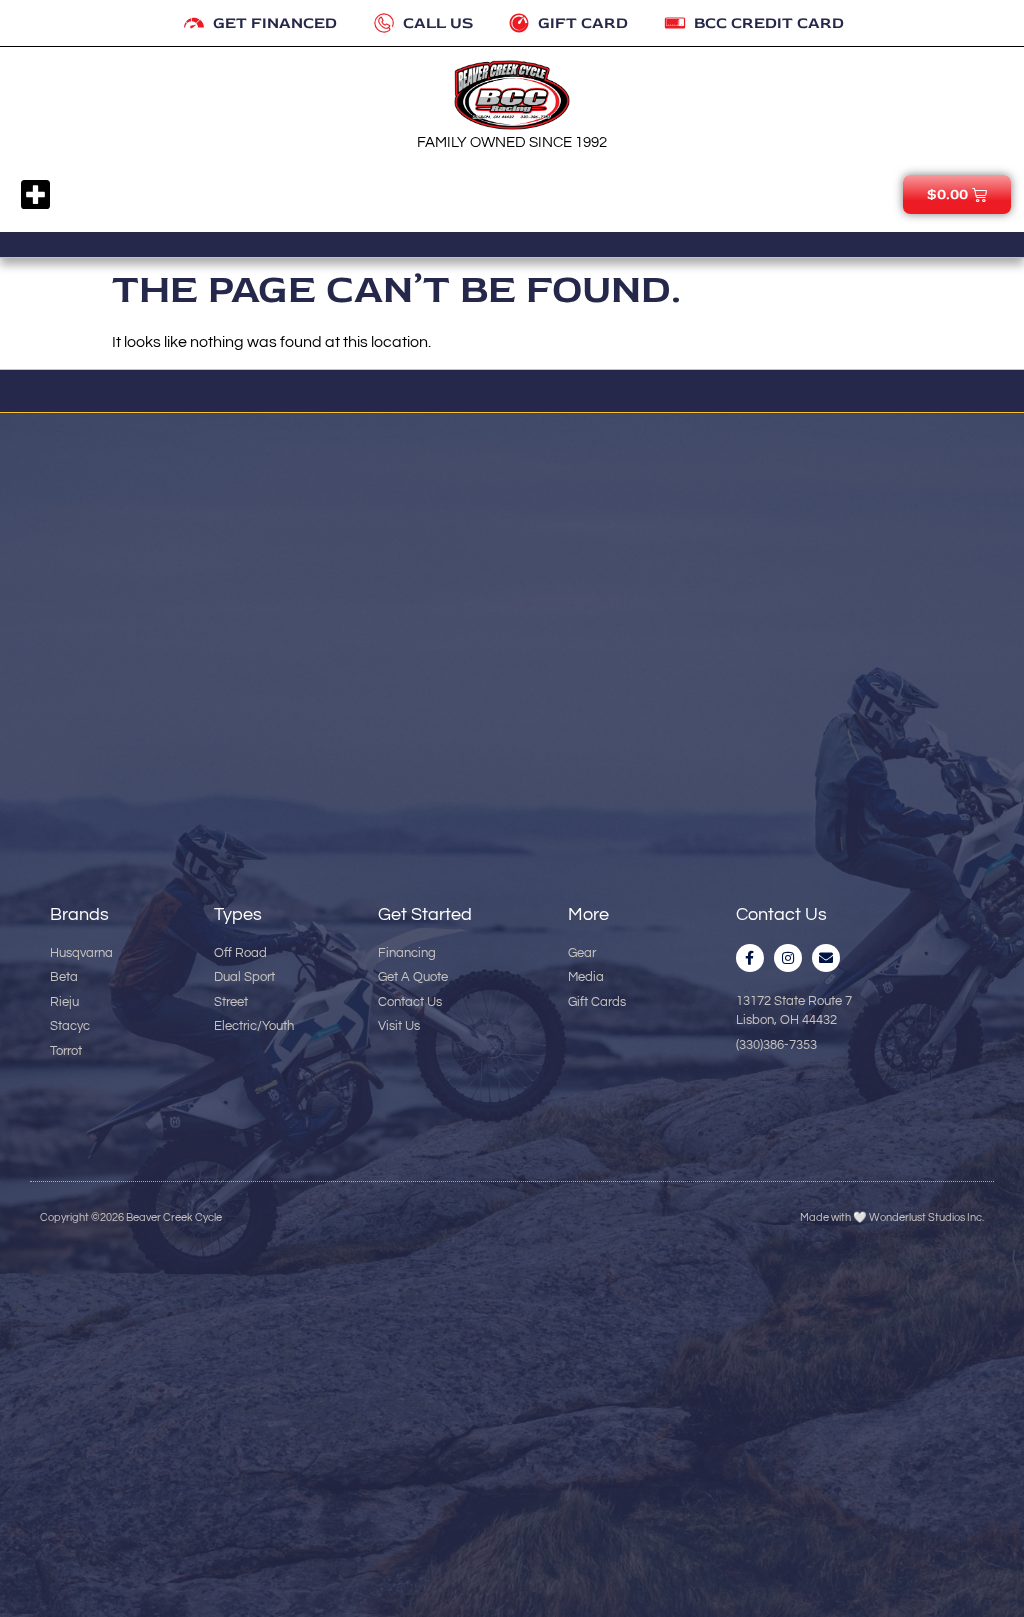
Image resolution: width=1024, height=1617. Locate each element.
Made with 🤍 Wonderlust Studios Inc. (892, 1217)
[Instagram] (788, 958)
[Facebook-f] (750, 958)
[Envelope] (826, 958)
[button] (36, 195)
